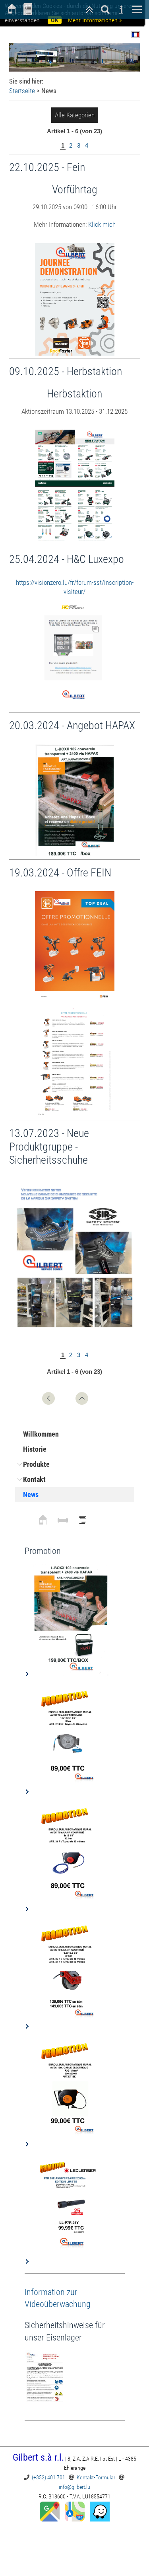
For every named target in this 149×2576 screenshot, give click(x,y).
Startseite (22, 91)
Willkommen (41, 1434)
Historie (35, 1449)
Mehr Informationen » (95, 20)
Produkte (36, 1464)
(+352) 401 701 (48, 2477)
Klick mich (102, 224)
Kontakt (34, 1479)
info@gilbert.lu (74, 2487)
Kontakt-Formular (96, 2477)
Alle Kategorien (75, 115)
